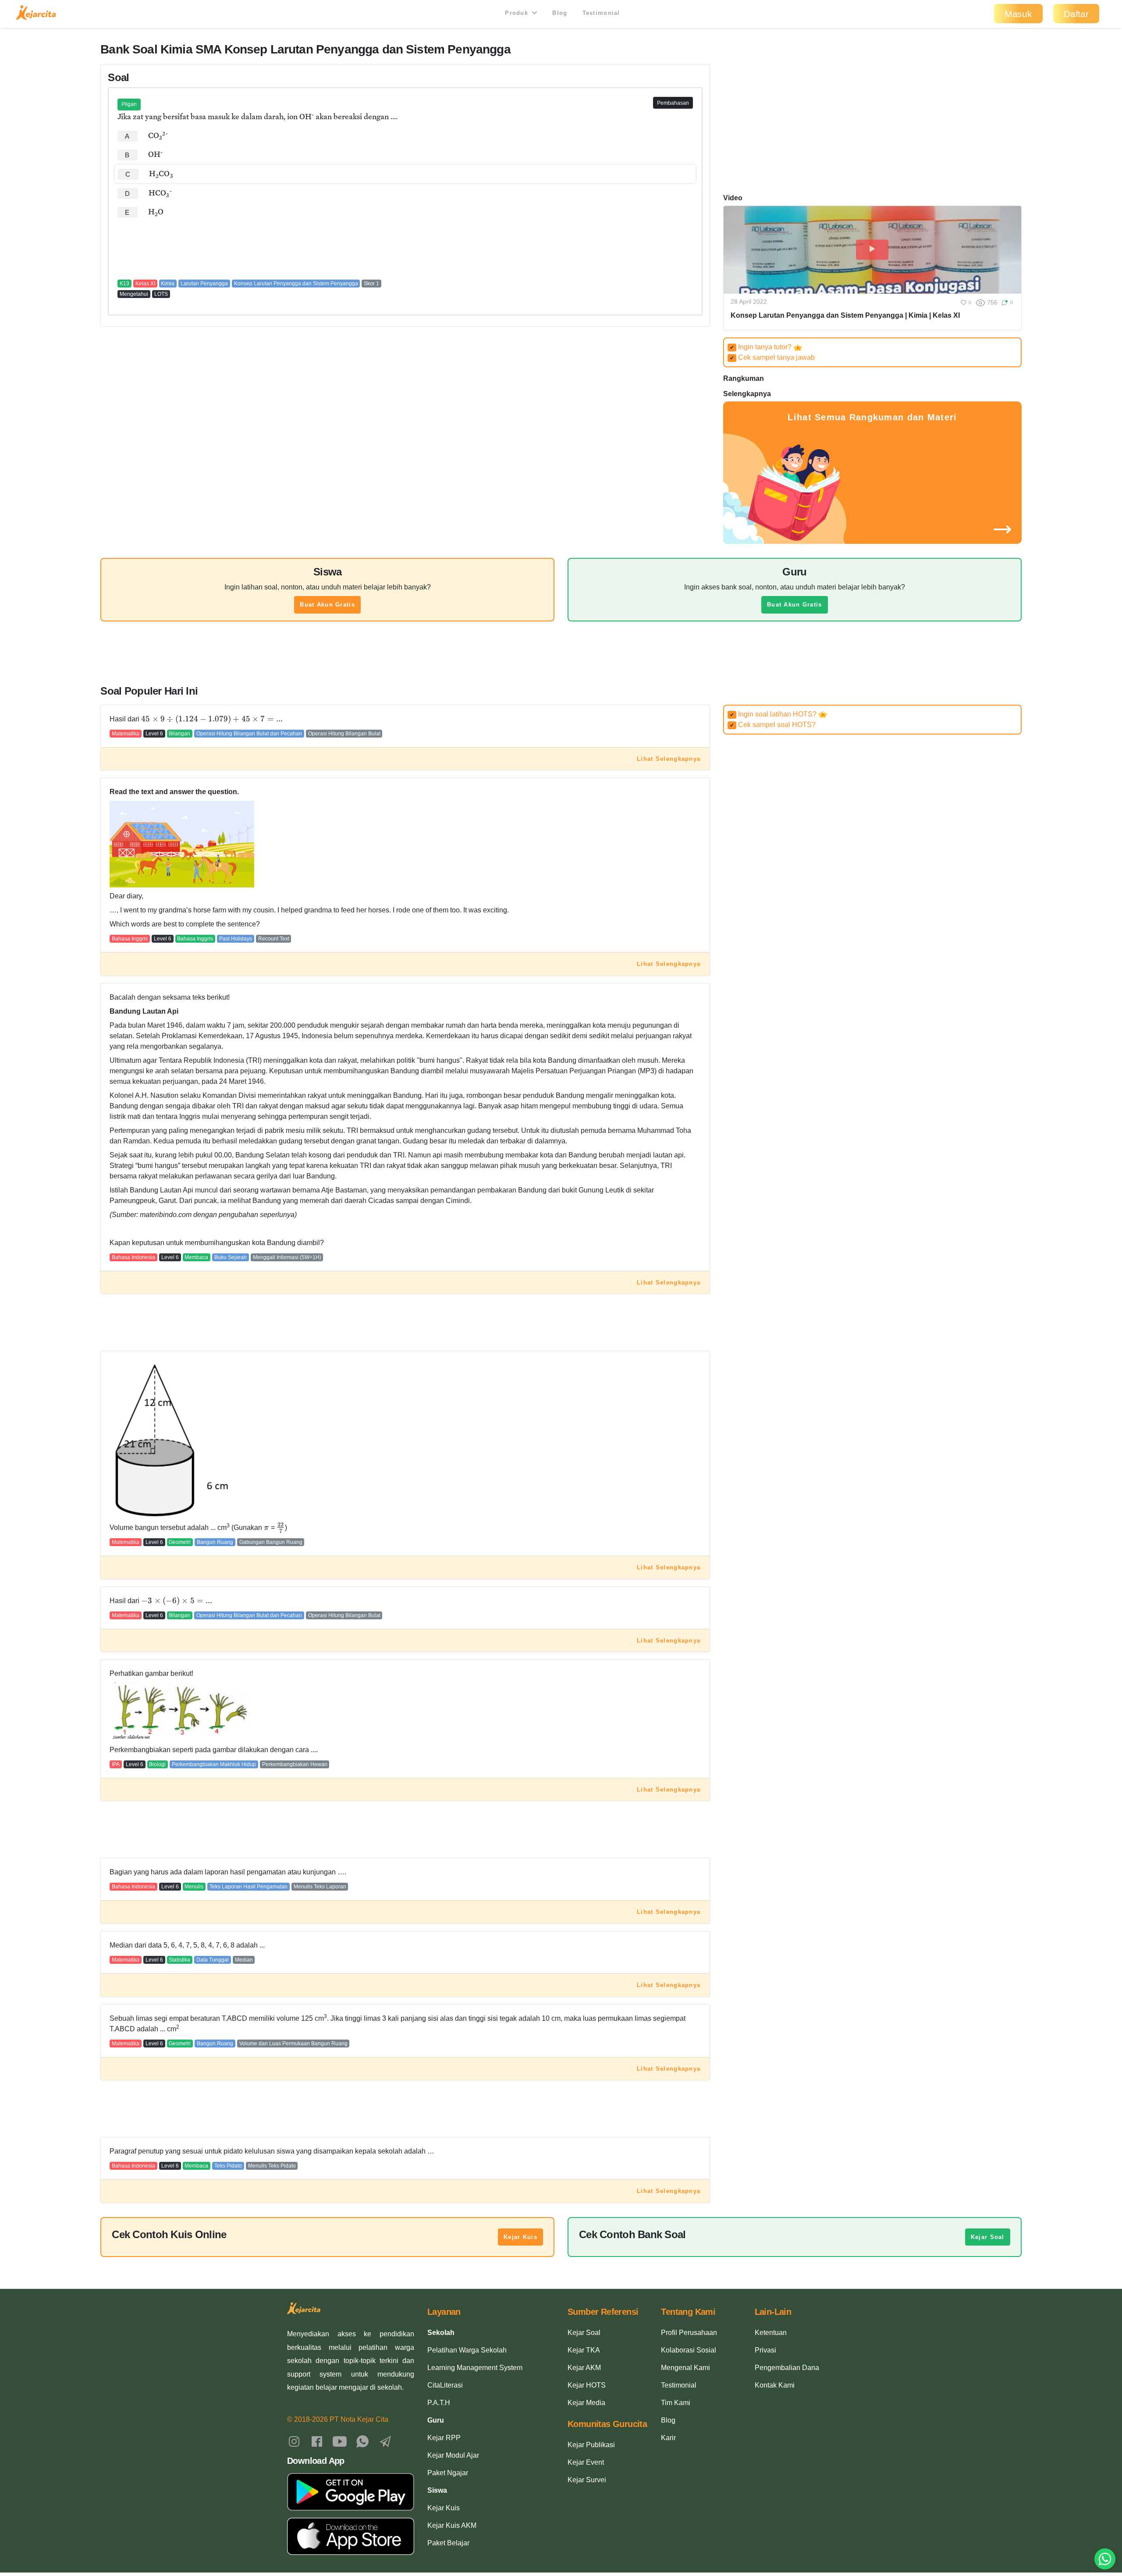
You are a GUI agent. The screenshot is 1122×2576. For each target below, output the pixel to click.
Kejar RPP (444, 2438)
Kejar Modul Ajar (453, 2455)
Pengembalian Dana (787, 2368)
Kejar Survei (587, 2480)
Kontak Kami (775, 2385)
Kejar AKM (584, 2368)
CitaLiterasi (445, 2385)
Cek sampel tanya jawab (772, 357)
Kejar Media (586, 2403)
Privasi (765, 2350)
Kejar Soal (988, 2237)
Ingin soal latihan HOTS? (774, 714)
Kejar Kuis (520, 2237)
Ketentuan (771, 2333)
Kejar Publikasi (591, 2445)
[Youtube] (340, 2441)
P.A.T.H (439, 2403)
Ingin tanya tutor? (762, 347)
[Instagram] (294, 2441)
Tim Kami (676, 2403)
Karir (668, 2438)
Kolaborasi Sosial (689, 2350)
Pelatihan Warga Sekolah (467, 2350)
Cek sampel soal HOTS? (773, 725)
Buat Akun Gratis (327, 605)
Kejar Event (586, 2462)
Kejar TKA (584, 2350)
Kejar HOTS (587, 2385)
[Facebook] (317, 2441)
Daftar (1076, 14)
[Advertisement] (405, 248)
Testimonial (601, 13)
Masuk (1018, 14)
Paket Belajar (448, 2543)
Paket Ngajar (448, 2473)
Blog (560, 13)
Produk (518, 13)
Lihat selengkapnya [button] (669, 759)
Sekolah (441, 2333)
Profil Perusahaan (689, 2333)
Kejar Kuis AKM (452, 2525)
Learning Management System (475, 2368)
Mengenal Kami (685, 2368)
